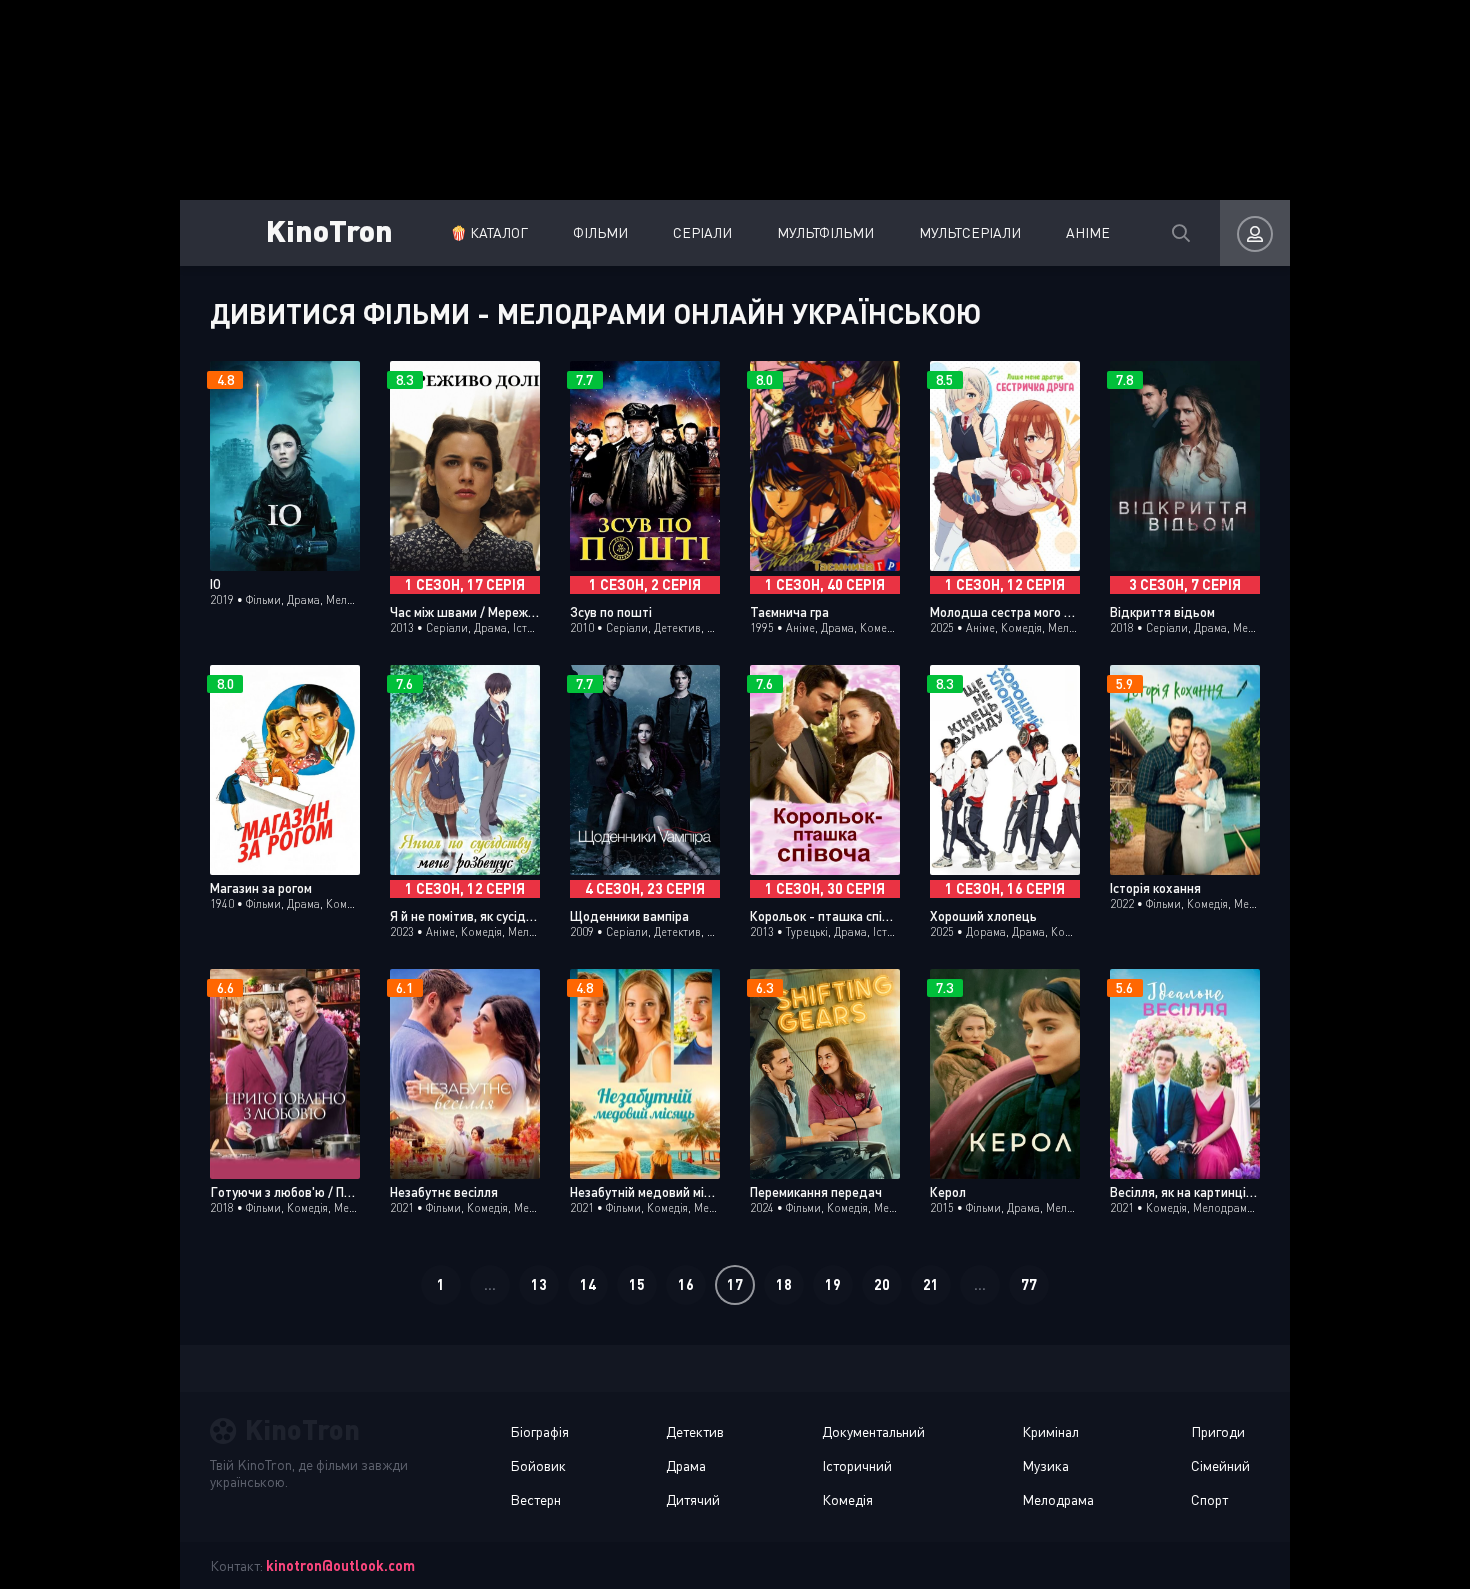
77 (1029, 1284)
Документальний (873, 1431)
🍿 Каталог (489, 232)
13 (539, 1284)
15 (637, 1284)
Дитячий (693, 1499)
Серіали (702, 232)
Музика (1045, 1465)
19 (833, 1284)
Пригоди (1218, 1431)
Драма (686, 1465)
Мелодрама (1058, 1499)
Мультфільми (825, 232)
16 (686, 1284)
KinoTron (329, 229)
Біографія (539, 1431)
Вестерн (535, 1499)
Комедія (847, 1499)
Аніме (1088, 232)
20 (882, 1284)
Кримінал (1050, 1431)
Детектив (695, 1431)
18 (784, 1284)
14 (588, 1284)
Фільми (600, 232)
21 (931, 1284)
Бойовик (538, 1465)
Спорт (1209, 1499)
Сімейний (1220, 1465)
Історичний (857, 1465)
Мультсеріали (970, 232)
